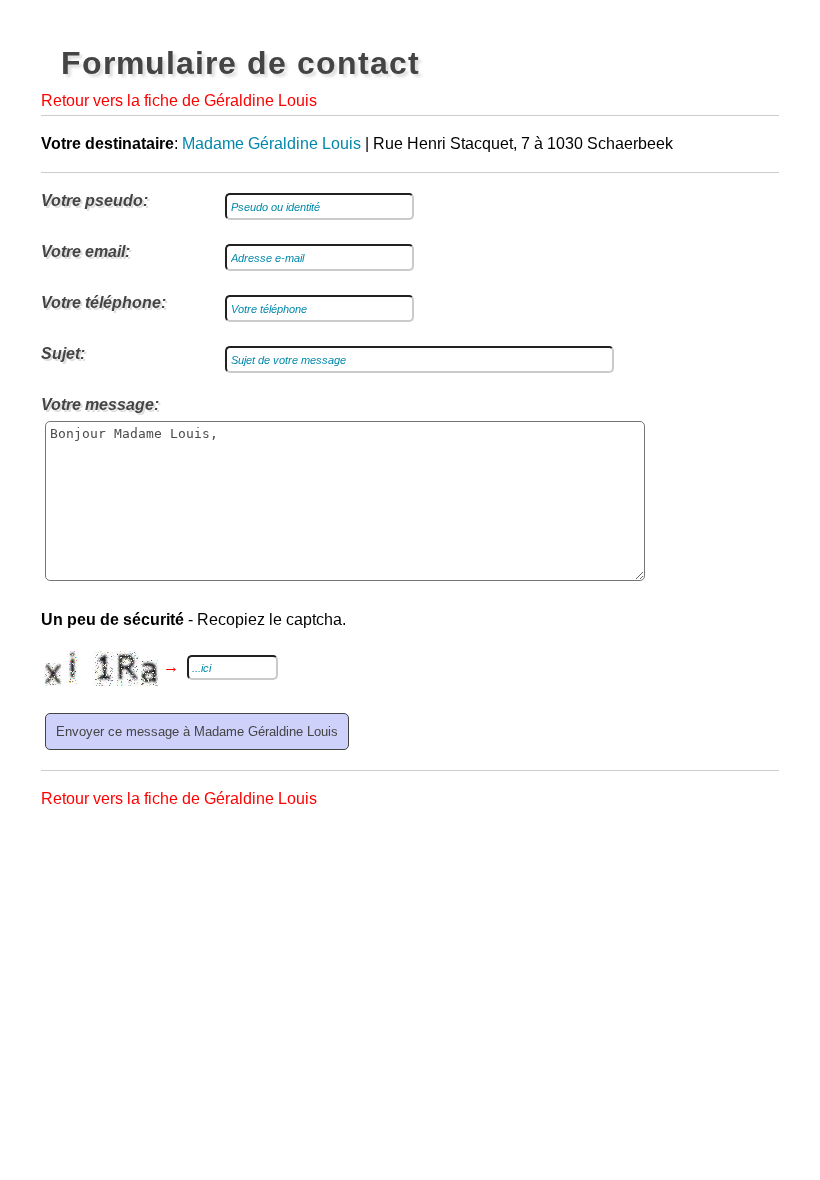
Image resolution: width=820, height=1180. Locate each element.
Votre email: (85, 251)
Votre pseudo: (94, 200)
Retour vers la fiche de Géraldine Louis (179, 100)
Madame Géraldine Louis (271, 143)
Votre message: (100, 404)
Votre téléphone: (103, 302)
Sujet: (63, 353)
